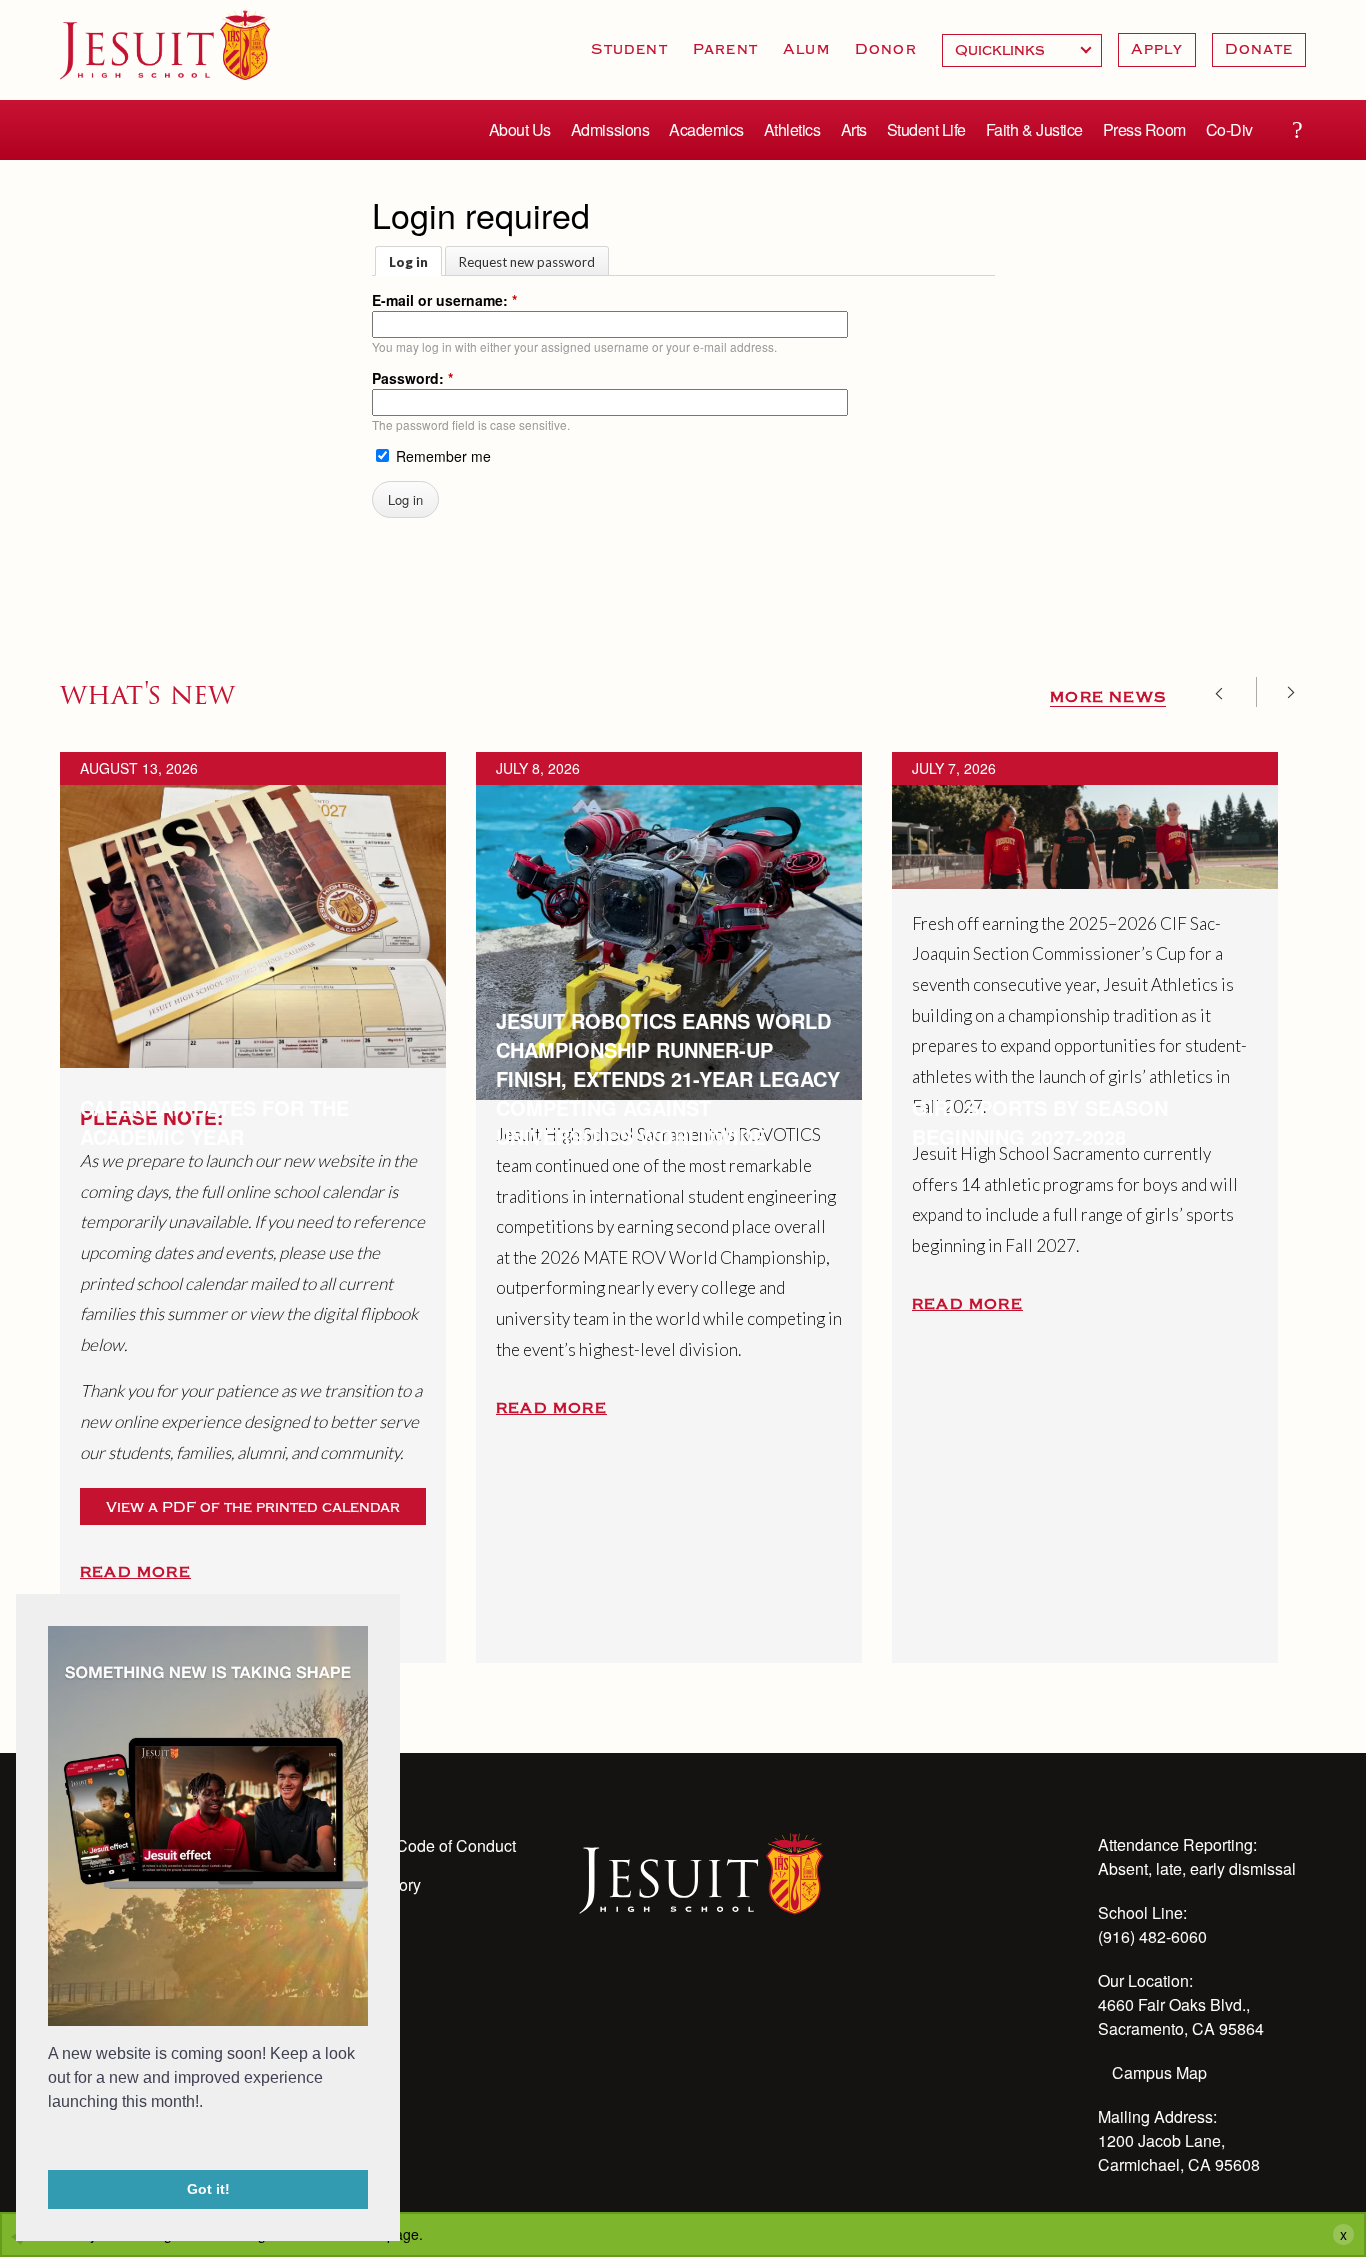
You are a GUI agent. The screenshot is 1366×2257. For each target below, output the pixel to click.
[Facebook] (753, 1987)
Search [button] (1297, 130)
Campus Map (1159, 2072)
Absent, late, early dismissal (1197, 1868)
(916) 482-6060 (1152, 1936)
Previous (1226, 692)
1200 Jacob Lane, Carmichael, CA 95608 (1179, 2152)
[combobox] (1022, 50)
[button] (51, 2143)
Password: (412, 378)
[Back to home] (165, 45)
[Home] (701, 1872)
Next (1284, 692)
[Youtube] (591, 1987)
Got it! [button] (208, 2189)
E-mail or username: (444, 300)
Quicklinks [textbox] (1022, 50)
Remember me (441, 456)
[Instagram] (645, 1987)
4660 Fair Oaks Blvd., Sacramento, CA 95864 (1181, 2016)
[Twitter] (699, 1987)
